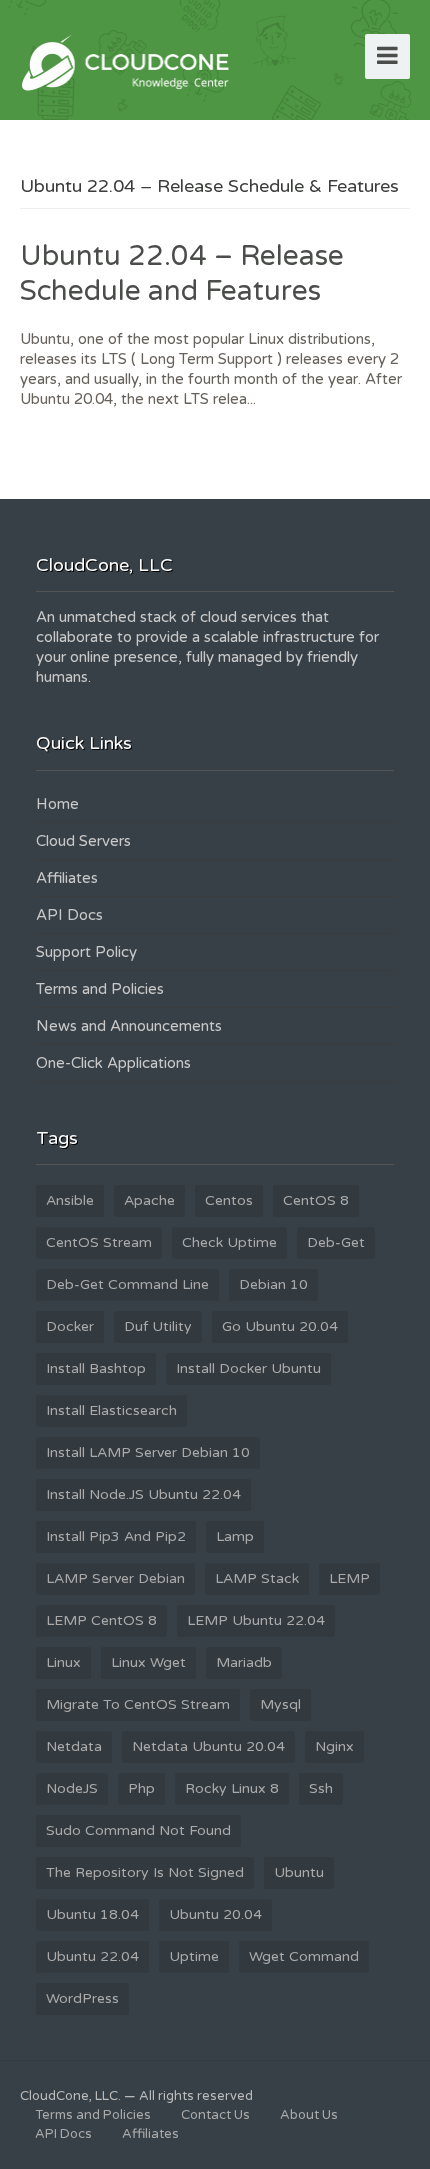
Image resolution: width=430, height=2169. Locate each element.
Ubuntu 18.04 (92, 1914)
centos (229, 1200)
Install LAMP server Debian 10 (148, 1452)
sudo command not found (138, 1830)
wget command (304, 1956)
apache (149, 1200)
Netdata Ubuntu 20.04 (208, 1746)
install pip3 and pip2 (116, 1536)
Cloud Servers (83, 841)
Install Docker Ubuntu (248, 1368)
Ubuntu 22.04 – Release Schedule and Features (182, 273)
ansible (70, 1200)
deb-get (336, 1242)
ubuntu (299, 1872)
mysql (280, 1704)
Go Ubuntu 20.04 (280, 1326)
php (141, 1788)
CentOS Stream (99, 1242)
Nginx (334, 1746)
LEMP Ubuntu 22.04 (256, 1620)
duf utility (158, 1326)
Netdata (74, 1746)
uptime (194, 1956)
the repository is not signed (145, 1872)
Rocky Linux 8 (232, 1788)
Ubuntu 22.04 (92, 1956)
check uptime (229, 1242)
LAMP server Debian (115, 1578)
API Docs (69, 915)
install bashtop (96, 1368)
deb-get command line (127, 1284)
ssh (321, 1788)
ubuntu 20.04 (215, 1914)
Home (57, 804)
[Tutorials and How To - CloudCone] (128, 61)
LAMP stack (257, 1578)
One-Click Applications (113, 1063)
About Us (309, 2115)
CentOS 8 (316, 1200)
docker (70, 1326)
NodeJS (72, 1788)
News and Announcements (129, 1026)
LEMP (349, 1578)
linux (63, 1662)
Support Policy (86, 952)
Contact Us (215, 2115)
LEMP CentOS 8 (101, 1620)
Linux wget (148, 1662)
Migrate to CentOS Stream (138, 1704)
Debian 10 (273, 1284)
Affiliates (67, 878)
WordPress (82, 1998)
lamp (235, 1536)
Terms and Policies (100, 989)
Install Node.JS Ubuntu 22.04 (143, 1494)
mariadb (244, 1662)
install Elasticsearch (111, 1410)
